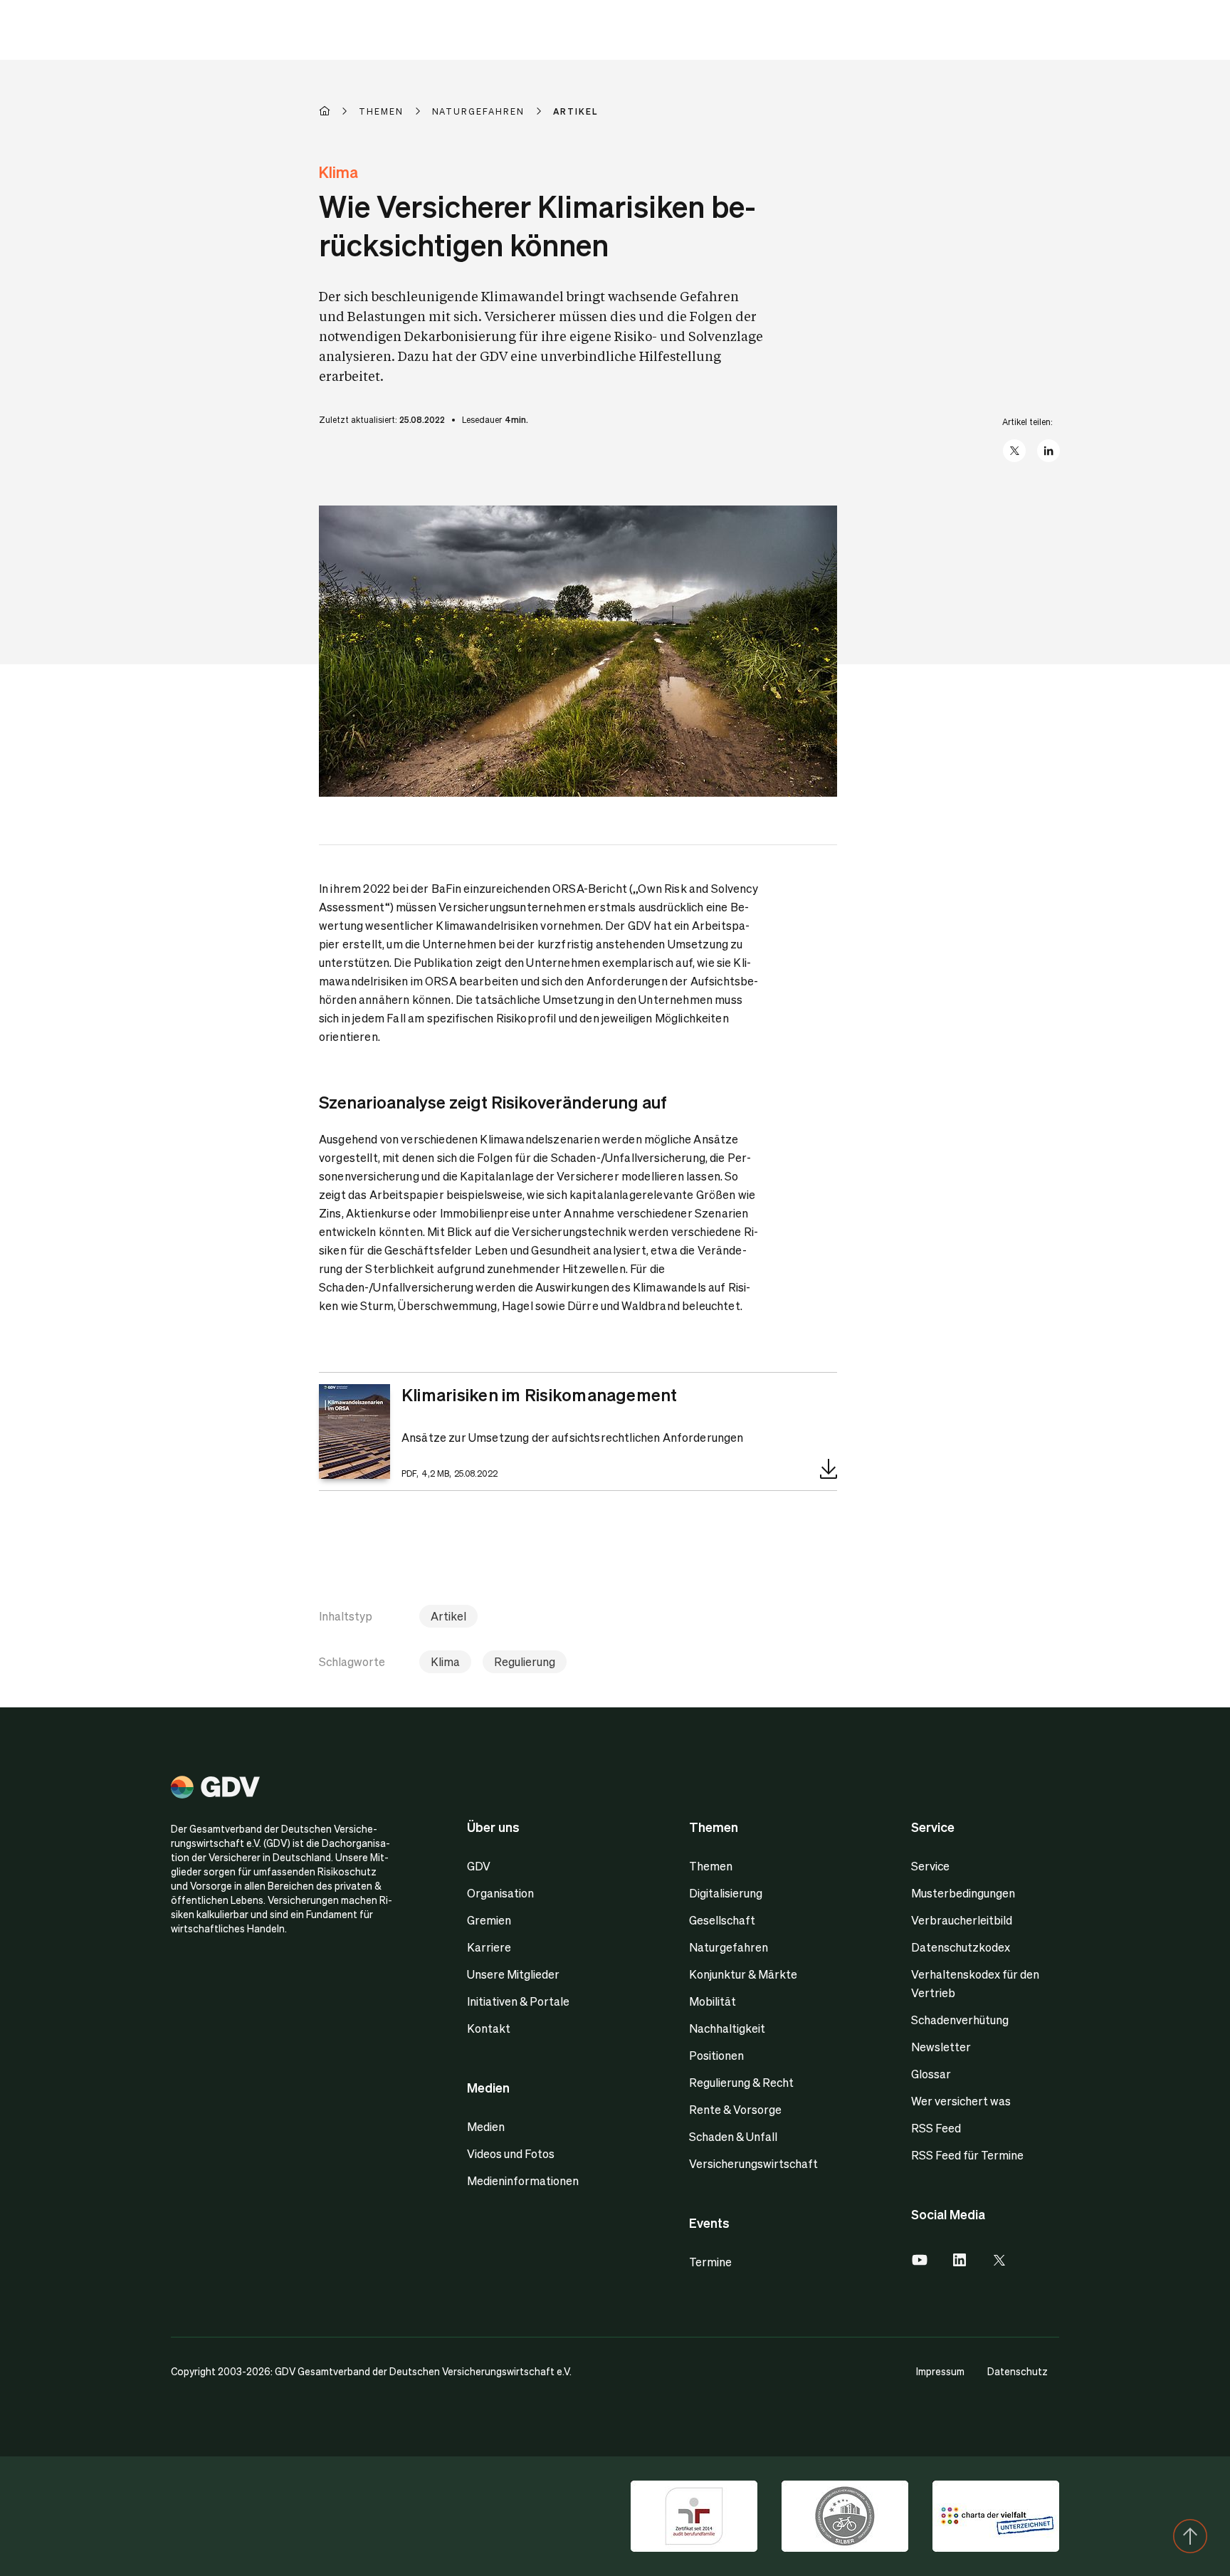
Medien (486, 2126)
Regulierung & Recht (741, 2082)
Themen (711, 1866)
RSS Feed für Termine (967, 2155)
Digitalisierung (726, 1893)
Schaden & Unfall (733, 2136)
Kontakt (489, 2028)
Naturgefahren (729, 1947)
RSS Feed (936, 2128)
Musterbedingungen (963, 1893)
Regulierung (525, 1661)
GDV (479, 1866)
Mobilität (713, 2001)
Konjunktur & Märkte (743, 1974)
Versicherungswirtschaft (753, 2163)
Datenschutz (1018, 2371)
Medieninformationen (523, 2180)
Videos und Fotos (511, 2153)
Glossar (931, 2074)
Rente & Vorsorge (735, 2109)
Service (930, 1866)
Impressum (940, 2371)
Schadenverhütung (960, 2020)
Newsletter (941, 2047)
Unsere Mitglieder (513, 1974)
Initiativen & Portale (518, 2001)
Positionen (716, 2055)
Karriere (489, 1947)
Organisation (500, 1893)
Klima (445, 1661)
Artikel (448, 1616)
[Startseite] (339, 111)
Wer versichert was (961, 2101)
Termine (710, 2262)
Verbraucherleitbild (962, 1920)
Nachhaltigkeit (727, 2028)
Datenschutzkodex (961, 1947)
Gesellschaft (722, 1920)
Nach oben (1190, 2536)
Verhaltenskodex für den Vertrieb (975, 1983)
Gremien (489, 1920)
